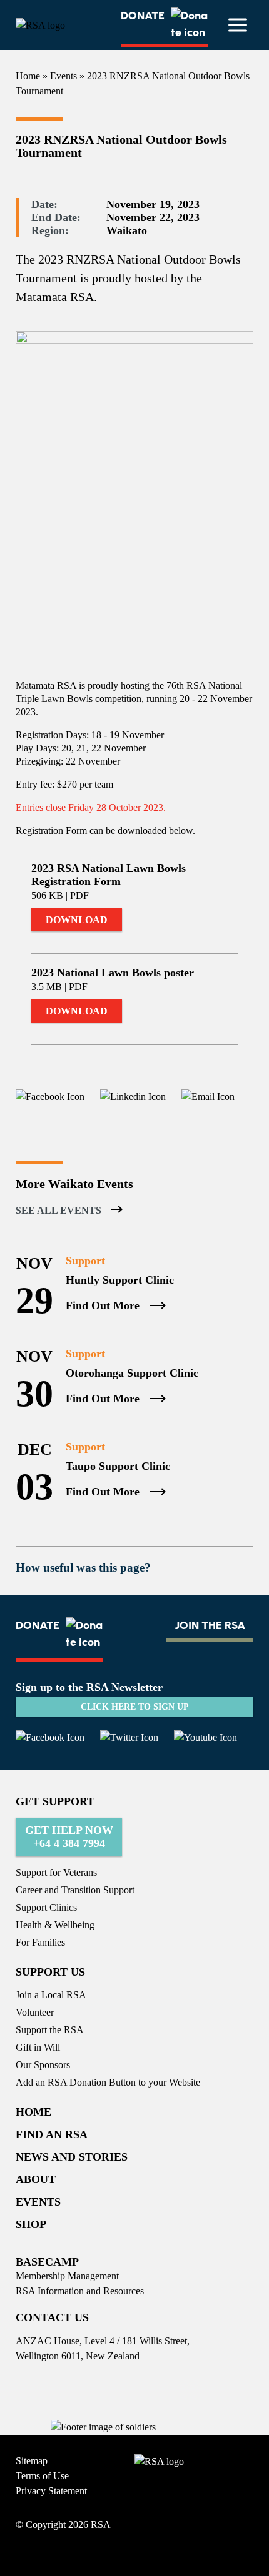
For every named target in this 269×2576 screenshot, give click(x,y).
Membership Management (67, 2276)
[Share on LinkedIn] (125, 1097)
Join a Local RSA (51, 1995)
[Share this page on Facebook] (50, 1097)
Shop (31, 2224)
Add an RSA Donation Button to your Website (108, 2082)
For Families (40, 1942)
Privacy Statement (51, 2491)
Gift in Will (38, 2047)
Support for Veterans (56, 1872)
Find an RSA (52, 2134)
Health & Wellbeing (55, 1925)
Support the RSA (50, 2030)
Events (63, 76)
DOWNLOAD (77, 920)
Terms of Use (42, 2476)
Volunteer (35, 2012)
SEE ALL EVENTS (58, 1210)
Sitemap (32, 2461)
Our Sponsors (43, 2065)
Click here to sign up (135, 1707)
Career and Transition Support (75, 1890)
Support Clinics (46, 1907)
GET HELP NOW (69, 1837)
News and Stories (72, 2157)
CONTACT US (52, 2317)
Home (28, 76)
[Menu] (238, 25)
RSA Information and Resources (80, 2291)
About (36, 2179)
